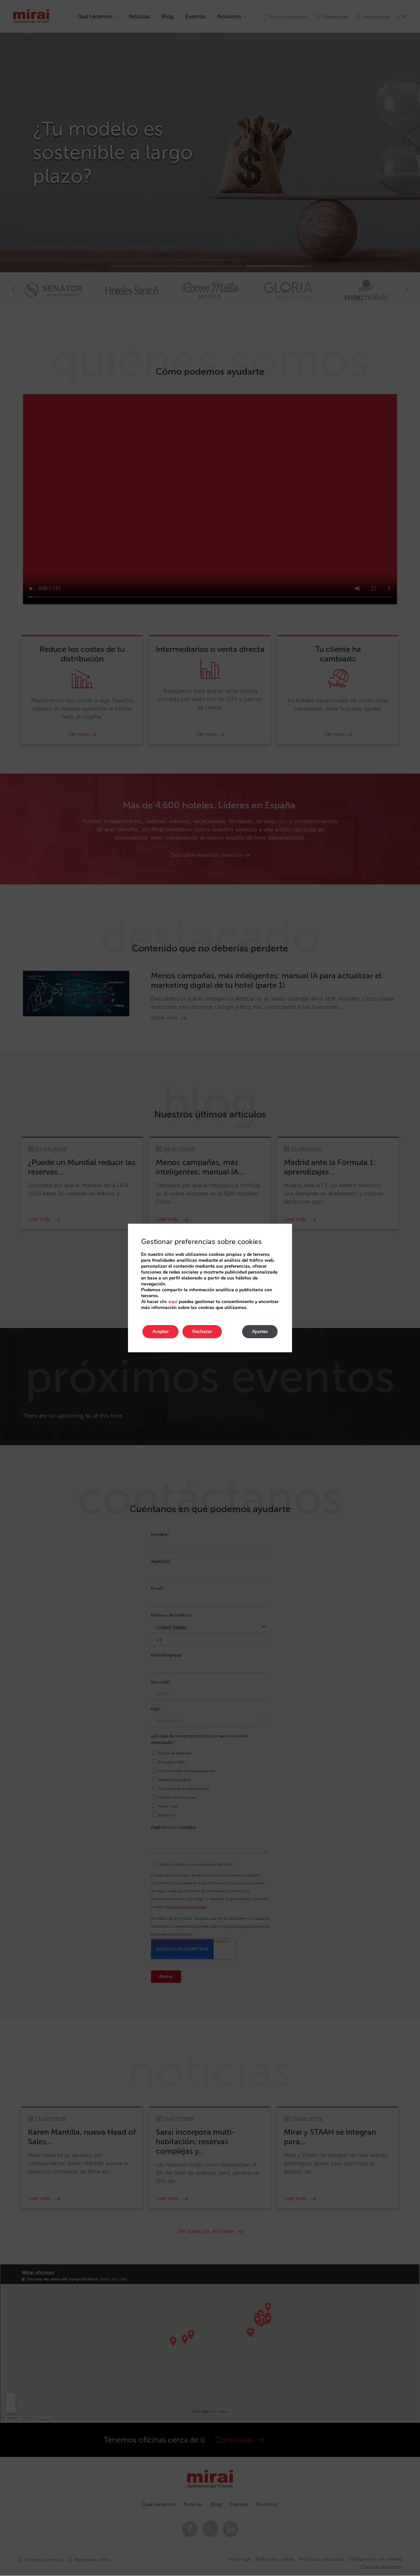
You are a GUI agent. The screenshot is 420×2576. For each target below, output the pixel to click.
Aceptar (160, 1331)
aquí (173, 1302)
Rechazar (202, 1331)
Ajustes (260, 1331)
